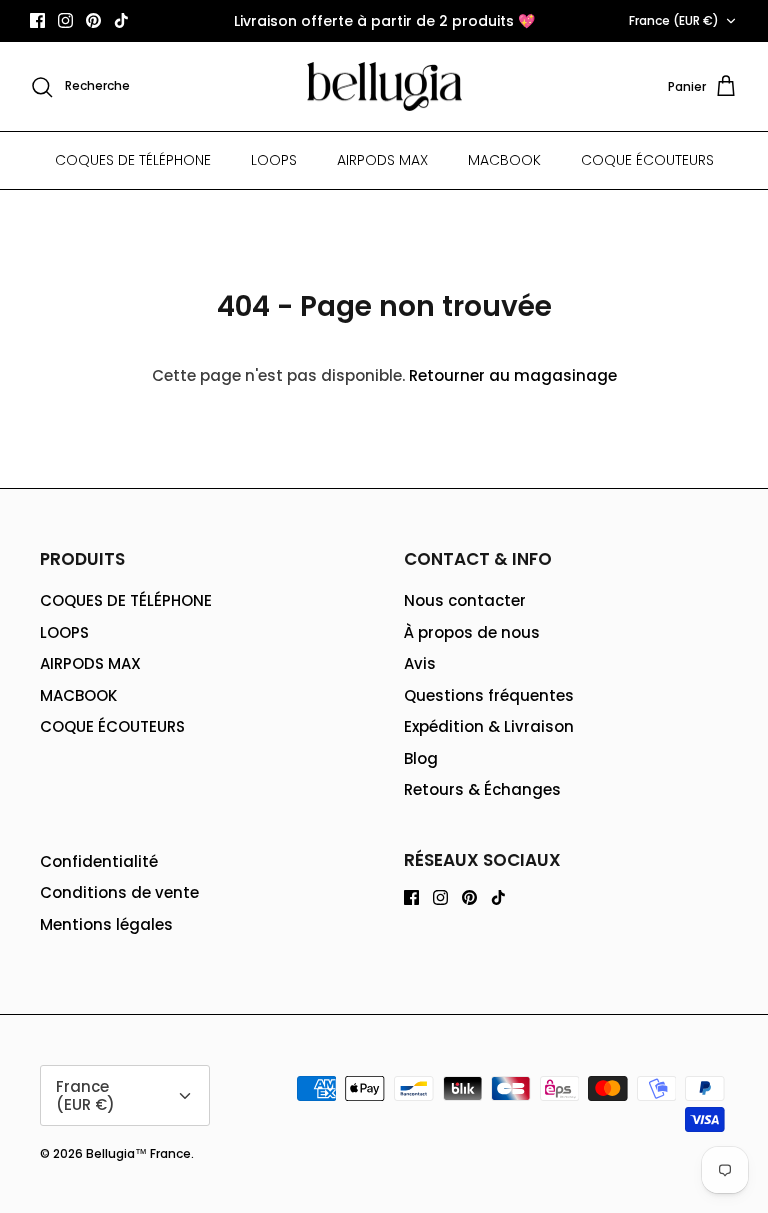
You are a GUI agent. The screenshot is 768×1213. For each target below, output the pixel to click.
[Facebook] (37, 20)
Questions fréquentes (489, 695)
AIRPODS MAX (382, 160)
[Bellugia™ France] (384, 87)
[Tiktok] (121, 20)
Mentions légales (106, 924)
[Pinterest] (93, 20)
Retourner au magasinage (513, 375)
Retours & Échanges (482, 789)
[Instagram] (65, 20)
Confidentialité (99, 861)
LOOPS (274, 160)
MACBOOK (504, 160)
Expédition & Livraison (489, 726)
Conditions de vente (119, 892)
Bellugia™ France (138, 1153)
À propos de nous (472, 632)
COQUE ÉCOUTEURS (647, 160)
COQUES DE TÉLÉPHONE (133, 160)
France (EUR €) (674, 20)
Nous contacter (465, 600)
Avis (420, 663)
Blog (421, 758)
